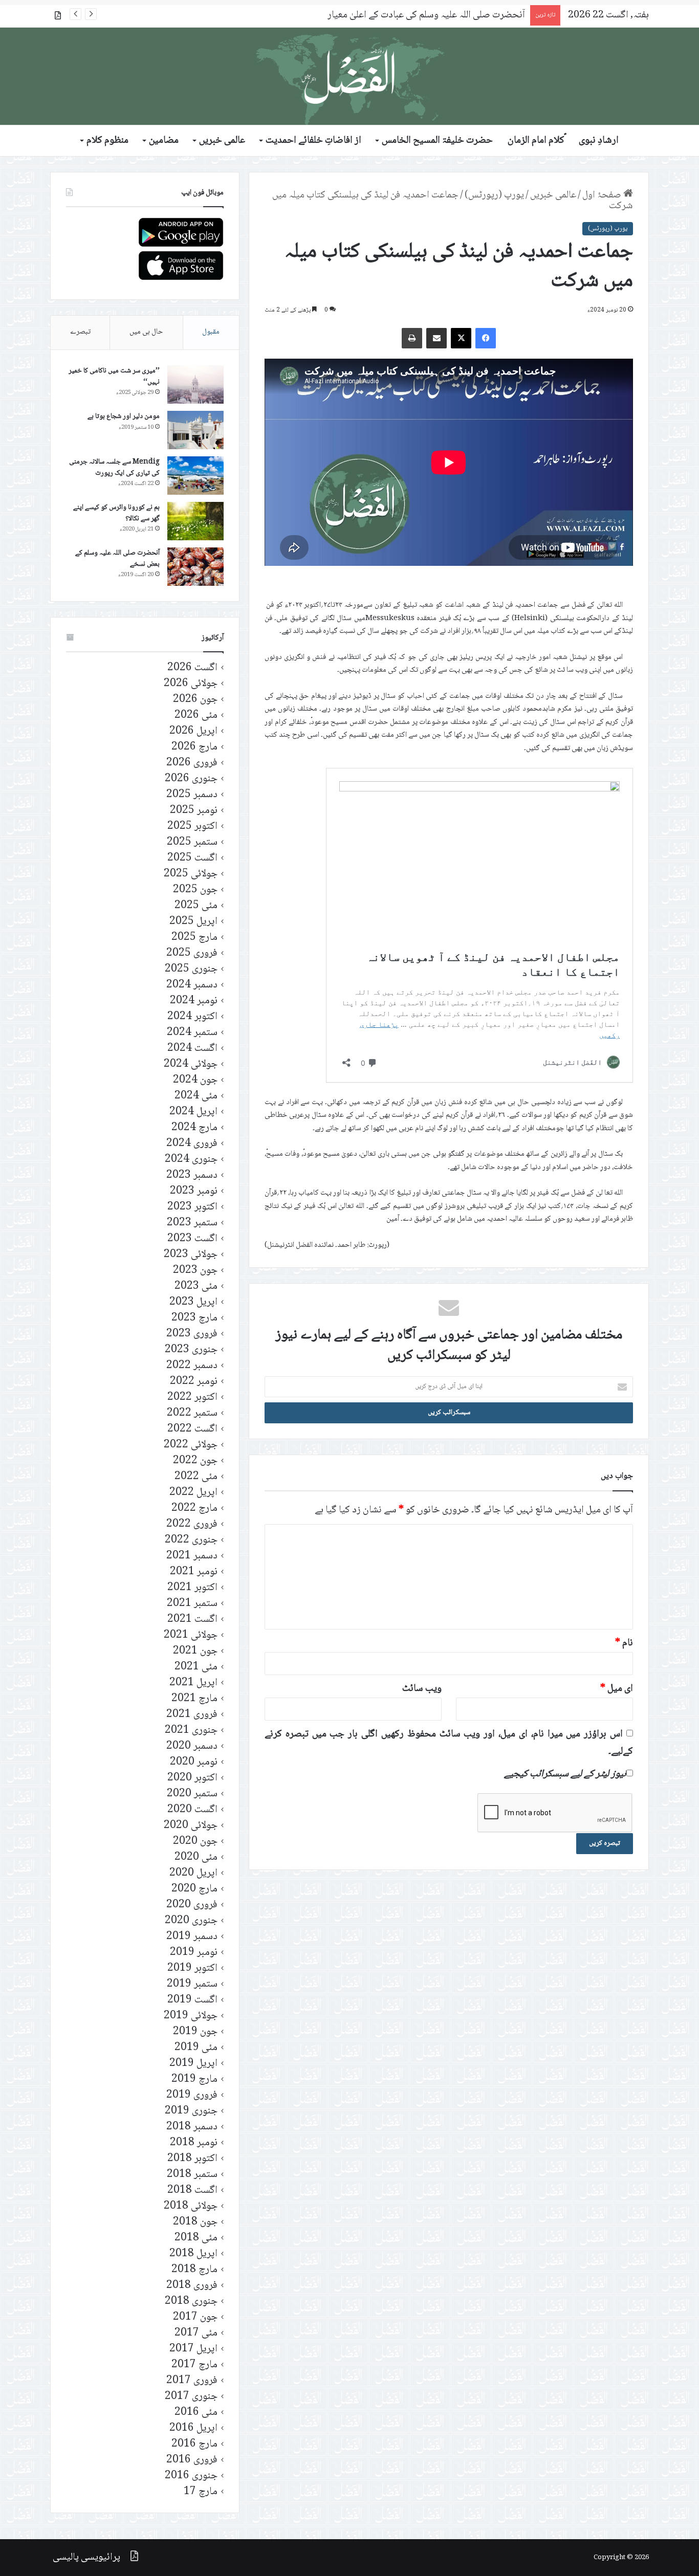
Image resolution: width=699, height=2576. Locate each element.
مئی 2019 (196, 2048)
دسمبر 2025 (192, 795)
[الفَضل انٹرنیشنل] (349, 76)
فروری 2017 (192, 2381)
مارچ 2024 (194, 1128)
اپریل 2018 (193, 2254)
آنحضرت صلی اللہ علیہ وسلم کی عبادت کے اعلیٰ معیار (426, 15)
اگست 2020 (192, 1810)
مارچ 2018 (194, 2270)
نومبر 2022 (194, 1382)
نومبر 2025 (194, 811)
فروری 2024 (192, 1144)
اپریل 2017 (193, 2349)
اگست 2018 (192, 2190)
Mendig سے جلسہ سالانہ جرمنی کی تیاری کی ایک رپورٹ (114, 468)
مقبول (211, 332)
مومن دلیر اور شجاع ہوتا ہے (124, 416)
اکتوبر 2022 (192, 1397)
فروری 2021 (192, 1715)
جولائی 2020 (191, 1826)
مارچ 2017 (194, 2365)
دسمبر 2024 (192, 985)
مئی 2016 (196, 2413)
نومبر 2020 (194, 1762)
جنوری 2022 (191, 1540)
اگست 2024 (192, 1049)
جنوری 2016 (191, 2476)
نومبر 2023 (194, 1191)
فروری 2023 (192, 1334)
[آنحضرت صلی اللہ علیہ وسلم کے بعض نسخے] (195, 567)
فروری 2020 (192, 1905)
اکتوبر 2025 (192, 827)
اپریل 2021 (193, 1683)
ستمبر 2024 (192, 1033)
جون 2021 (195, 1651)
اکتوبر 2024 (192, 1017)
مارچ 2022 (194, 1509)
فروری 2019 (192, 2095)
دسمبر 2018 (192, 2127)
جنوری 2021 (191, 1731)
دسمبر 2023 (192, 1175)
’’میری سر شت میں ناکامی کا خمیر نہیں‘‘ (114, 377)
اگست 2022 (192, 1429)
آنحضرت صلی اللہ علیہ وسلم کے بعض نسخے (117, 559)
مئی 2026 (196, 715)
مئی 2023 (196, 1286)
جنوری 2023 (191, 1350)
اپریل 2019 (193, 2064)
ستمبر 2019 (192, 1984)
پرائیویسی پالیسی (86, 2558)
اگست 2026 (192, 668)
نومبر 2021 (194, 1572)
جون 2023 (195, 1271)
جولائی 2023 (191, 1255)
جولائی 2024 (191, 1064)
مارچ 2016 (194, 2444)
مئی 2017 (196, 2333)
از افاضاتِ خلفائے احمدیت (313, 141)
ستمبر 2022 (192, 1413)
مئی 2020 (196, 1857)
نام (624, 1643)
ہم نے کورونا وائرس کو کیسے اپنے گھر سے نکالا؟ (116, 513)
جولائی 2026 (191, 684)
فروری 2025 (192, 953)
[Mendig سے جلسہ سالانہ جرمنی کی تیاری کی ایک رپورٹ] (195, 476)
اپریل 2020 (193, 1873)
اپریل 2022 (193, 1493)
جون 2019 (195, 2032)
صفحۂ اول (603, 195)
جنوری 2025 (191, 969)
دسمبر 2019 (192, 1937)
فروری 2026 (192, 763)
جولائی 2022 (191, 1445)
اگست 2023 (192, 1239)
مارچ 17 (201, 2492)
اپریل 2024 (193, 1112)
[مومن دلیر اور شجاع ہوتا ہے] (195, 430)
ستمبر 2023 (192, 1223)
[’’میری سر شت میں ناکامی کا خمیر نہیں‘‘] (195, 384)
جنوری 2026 (191, 779)
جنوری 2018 (191, 2302)
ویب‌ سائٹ (422, 1689)
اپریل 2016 (193, 2428)
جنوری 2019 (191, 2111)
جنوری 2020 (191, 1921)
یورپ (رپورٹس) (494, 195)
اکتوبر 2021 (192, 1588)
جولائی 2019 (191, 2016)
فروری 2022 (192, 1524)
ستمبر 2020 (192, 1794)
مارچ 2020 (194, 1889)
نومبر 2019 (194, 1953)
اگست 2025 (192, 858)
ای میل (617, 1689)
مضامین (164, 141)
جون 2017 (195, 2317)
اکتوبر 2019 (192, 1968)
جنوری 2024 (191, 1160)
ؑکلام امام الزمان (536, 141)
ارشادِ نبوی (599, 141)
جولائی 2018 (191, 2206)
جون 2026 (195, 700)
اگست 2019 (192, 2000)
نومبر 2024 (194, 1001)
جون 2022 (195, 1461)
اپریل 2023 (193, 1302)
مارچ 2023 (194, 1318)
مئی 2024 (196, 1096)
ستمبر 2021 (192, 1604)
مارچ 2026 (194, 747)
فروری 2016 (192, 2460)
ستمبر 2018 (192, 2175)
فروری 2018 (192, 2286)
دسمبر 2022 (192, 1366)
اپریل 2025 (193, 922)
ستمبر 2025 (192, 842)
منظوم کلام (107, 141)
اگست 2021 (192, 1620)
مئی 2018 (196, 2238)
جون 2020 (195, 1842)
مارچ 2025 (194, 938)
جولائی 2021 (191, 1635)
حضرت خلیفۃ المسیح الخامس (437, 141)
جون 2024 (195, 1080)
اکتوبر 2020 (192, 1778)
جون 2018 (195, 2222)
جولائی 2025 (191, 874)
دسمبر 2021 (192, 1556)
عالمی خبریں (222, 141)
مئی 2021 (196, 1667)
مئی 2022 (196, 1477)
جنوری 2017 (191, 2397)
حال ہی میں (146, 332)
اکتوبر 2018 (192, 2159)
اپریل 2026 (193, 731)
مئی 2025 (196, 906)
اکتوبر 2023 (192, 1207)
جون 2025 (195, 890)
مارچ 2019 (194, 2079)
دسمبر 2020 (192, 1746)
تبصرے (80, 332)
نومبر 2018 (194, 2143)
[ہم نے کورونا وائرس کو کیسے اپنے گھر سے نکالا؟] (195, 521)
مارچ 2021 (194, 1699)
